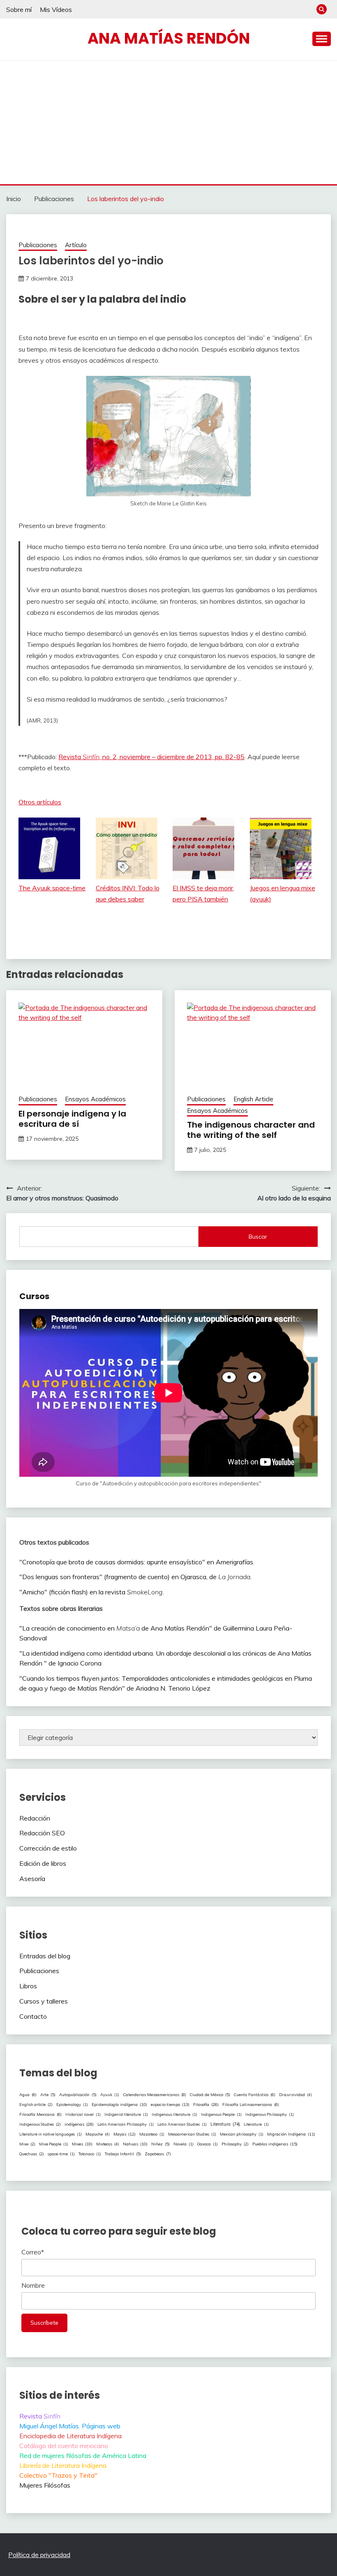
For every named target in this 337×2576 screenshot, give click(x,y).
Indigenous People (221, 2114)
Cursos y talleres (44, 2001)
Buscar (258, 1237)
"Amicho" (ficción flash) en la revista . (92, 1592)
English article (36, 2104)
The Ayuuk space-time (52, 888)
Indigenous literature (174, 2114)
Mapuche (98, 2134)
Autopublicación (78, 2094)
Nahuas (135, 2144)
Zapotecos (158, 2154)
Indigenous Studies (40, 2124)
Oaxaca (208, 2144)
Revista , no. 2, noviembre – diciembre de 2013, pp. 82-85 (151, 757)
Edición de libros (43, 1863)
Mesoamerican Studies (192, 2134)
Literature (256, 2124)
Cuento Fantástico (255, 2094)
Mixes (82, 2144)
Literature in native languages (51, 2134)
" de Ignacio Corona (73, 1663)
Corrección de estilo (48, 1848)
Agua (28, 2094)
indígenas (79, 2124)
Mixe (27, 2144)
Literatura (225, 2124)
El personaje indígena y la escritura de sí (72, 1119)
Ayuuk (110, 2095)
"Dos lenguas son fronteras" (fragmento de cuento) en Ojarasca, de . (135, 1577)
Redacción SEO (42, 1833)
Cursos (34, 1296)
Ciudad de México (210, 2094)
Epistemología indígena (119, 2104)
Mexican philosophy (242, 2134)
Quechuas (32, 2154)
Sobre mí (19, 9)
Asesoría (32, 1879)
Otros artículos (40, 802)
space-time (61, 2154)
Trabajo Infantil (123, 2154)
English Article (253, 1099)
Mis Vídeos (56, 9)
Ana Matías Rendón (169, 38)
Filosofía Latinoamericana (251, 2104)
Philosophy (235, 2144)
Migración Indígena (291, 2134)
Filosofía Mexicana (40, 2114)
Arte (48, 2094)
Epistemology (72, 2105)
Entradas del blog (45, 1956)
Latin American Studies (182, 2124)
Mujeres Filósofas (45, 2485)
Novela (184, 2144)
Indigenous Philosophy (270, 2114)
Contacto (33, 2016)
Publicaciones (38, 245)
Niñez (160, 2144)
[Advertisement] (168, 123)
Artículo (76, 245)
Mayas (125, 2134)
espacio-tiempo (170, 2105)
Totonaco (90, 2154)
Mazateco (152, 2134)
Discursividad (295, 2094)
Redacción (35, 1818)
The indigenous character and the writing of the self (251, 1130)
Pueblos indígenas (275, 2144)
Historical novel (83, 2114)
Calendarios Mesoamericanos (155, 2094)
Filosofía (206, 2105)
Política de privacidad (39, 2555)
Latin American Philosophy (126, 2124)
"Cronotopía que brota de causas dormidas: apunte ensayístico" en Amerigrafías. (137, 1562)
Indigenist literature (126, 2114)
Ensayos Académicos (95, 1099)
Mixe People (54, 2144)
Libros (28, 1986)
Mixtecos (108, 2144)
